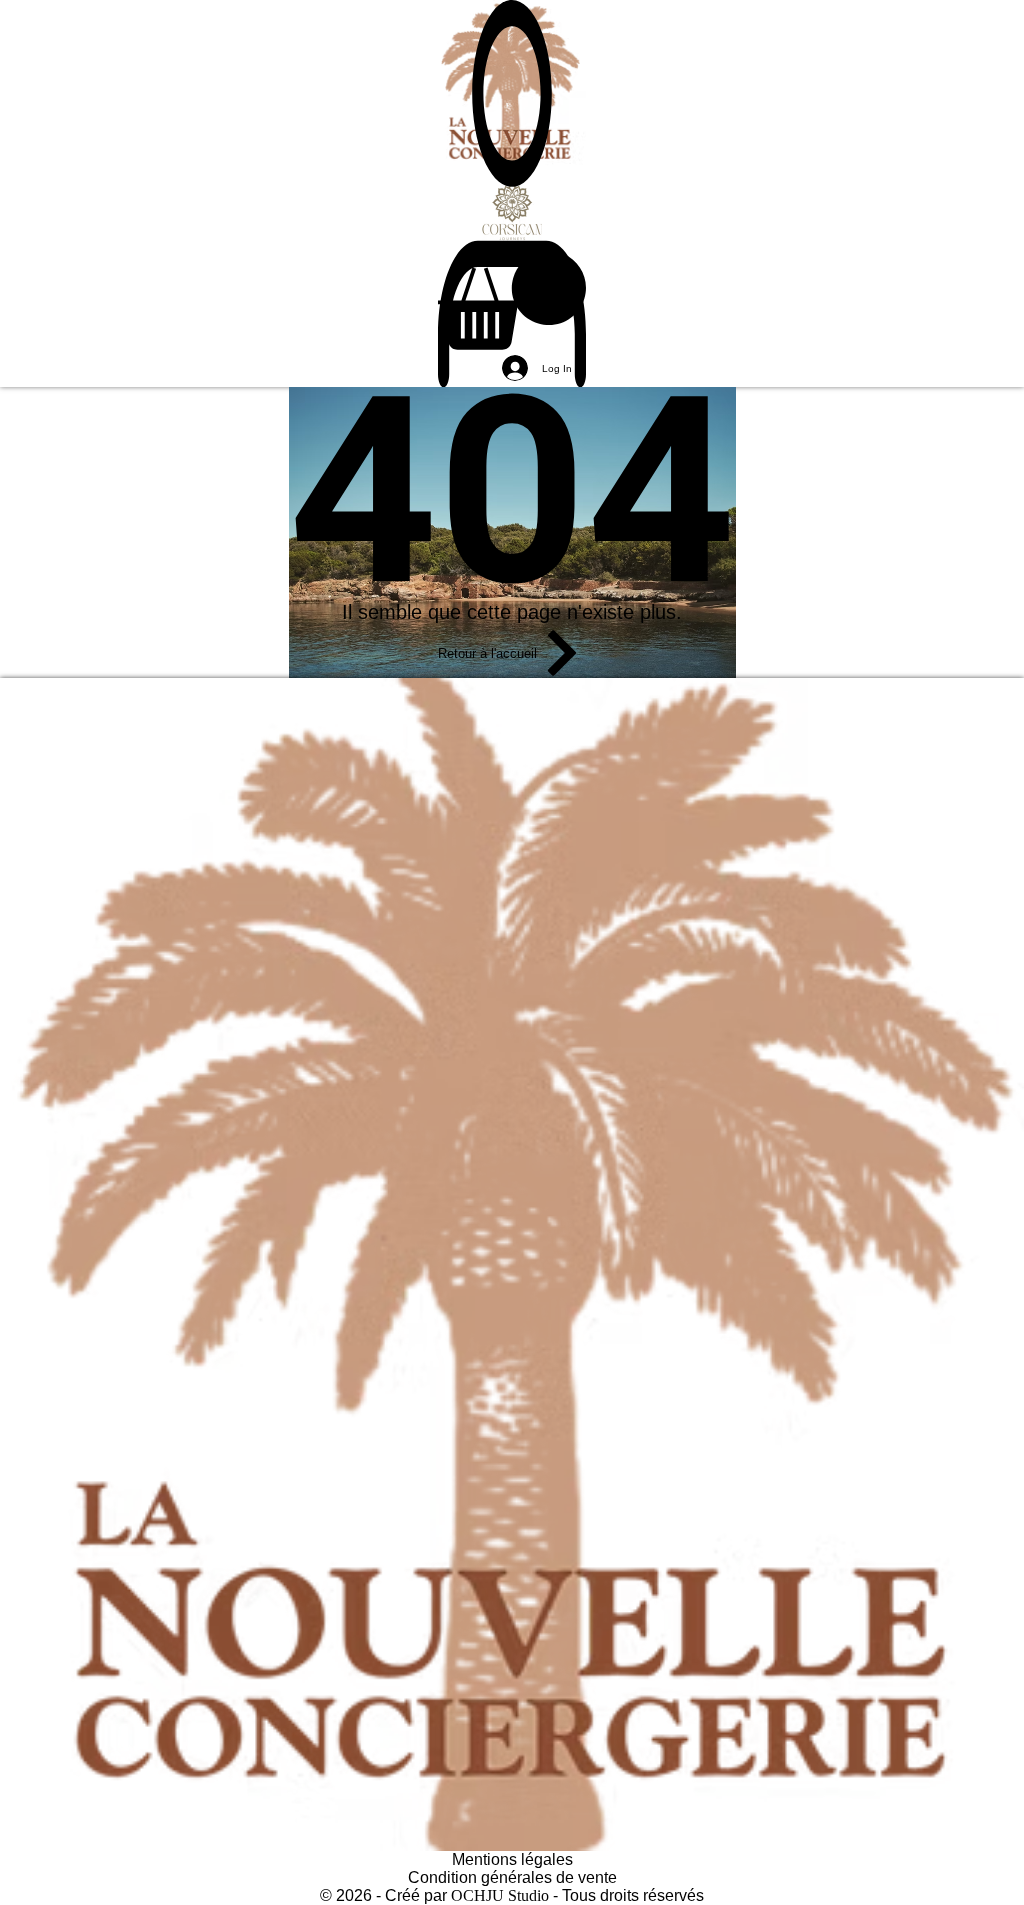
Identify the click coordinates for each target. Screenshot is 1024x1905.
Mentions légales (512, 1859)
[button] (512, 300)
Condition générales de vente (512, 1877)
